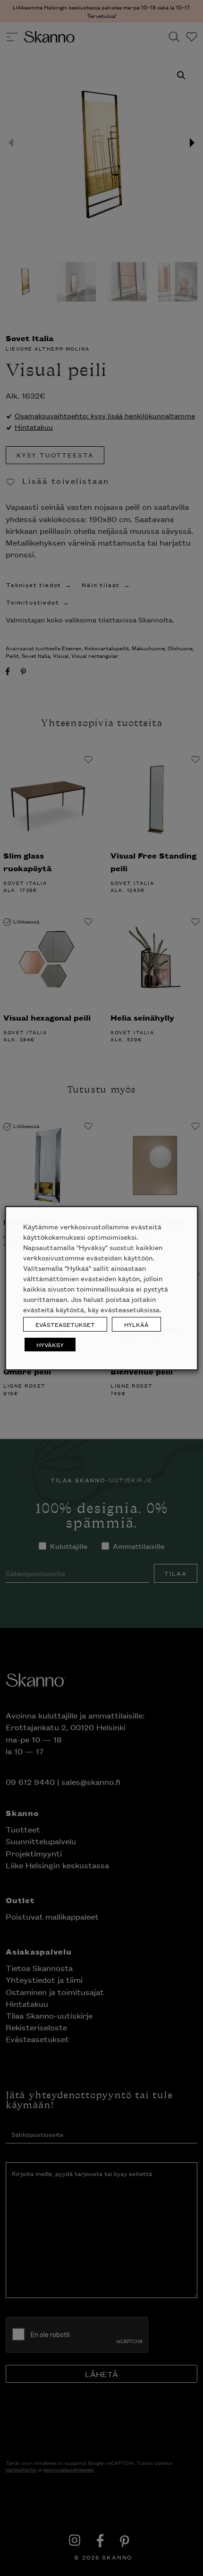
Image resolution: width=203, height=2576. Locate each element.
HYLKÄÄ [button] (136, 1324)
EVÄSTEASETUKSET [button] (65, 1324)
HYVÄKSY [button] (50, 1345)
